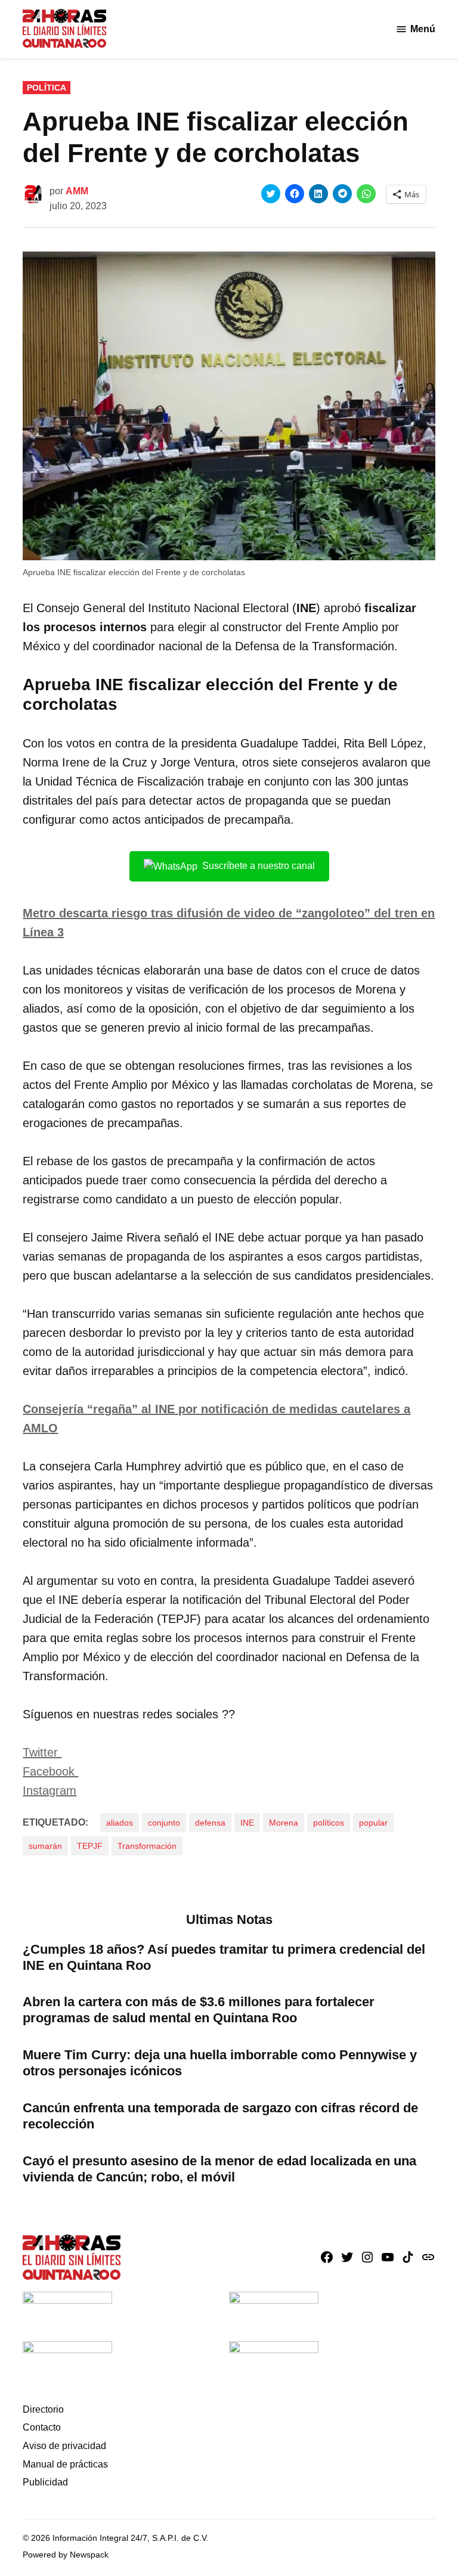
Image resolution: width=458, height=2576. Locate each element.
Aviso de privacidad (64, 2446)
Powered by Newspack (66, 2555)
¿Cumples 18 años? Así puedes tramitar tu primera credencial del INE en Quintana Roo (224, 1957)
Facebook (50, 1771)
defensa (210, 1823)
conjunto (164, 1823)
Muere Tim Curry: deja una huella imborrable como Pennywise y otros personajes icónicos (220, 2063)
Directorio (43, 2409)
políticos (329, 1823)
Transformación (147, 1846)
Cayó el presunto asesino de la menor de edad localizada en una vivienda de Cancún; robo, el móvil (219, 2169)
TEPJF (90, 1846)
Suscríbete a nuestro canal (259, 866)
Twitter (42, 1752)
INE (247, 1823)
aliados (120, 1823)
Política (47, 88)
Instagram (49, 1790)
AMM (77, 191)
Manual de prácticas (65, 2464)
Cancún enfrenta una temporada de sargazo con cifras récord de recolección (220, 2116)
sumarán (45, 1846)
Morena (284, 1823)
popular (373, 1823)
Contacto (42, 2427)
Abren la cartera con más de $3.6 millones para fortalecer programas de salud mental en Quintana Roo (199, 2010)
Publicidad (45, 2482)
